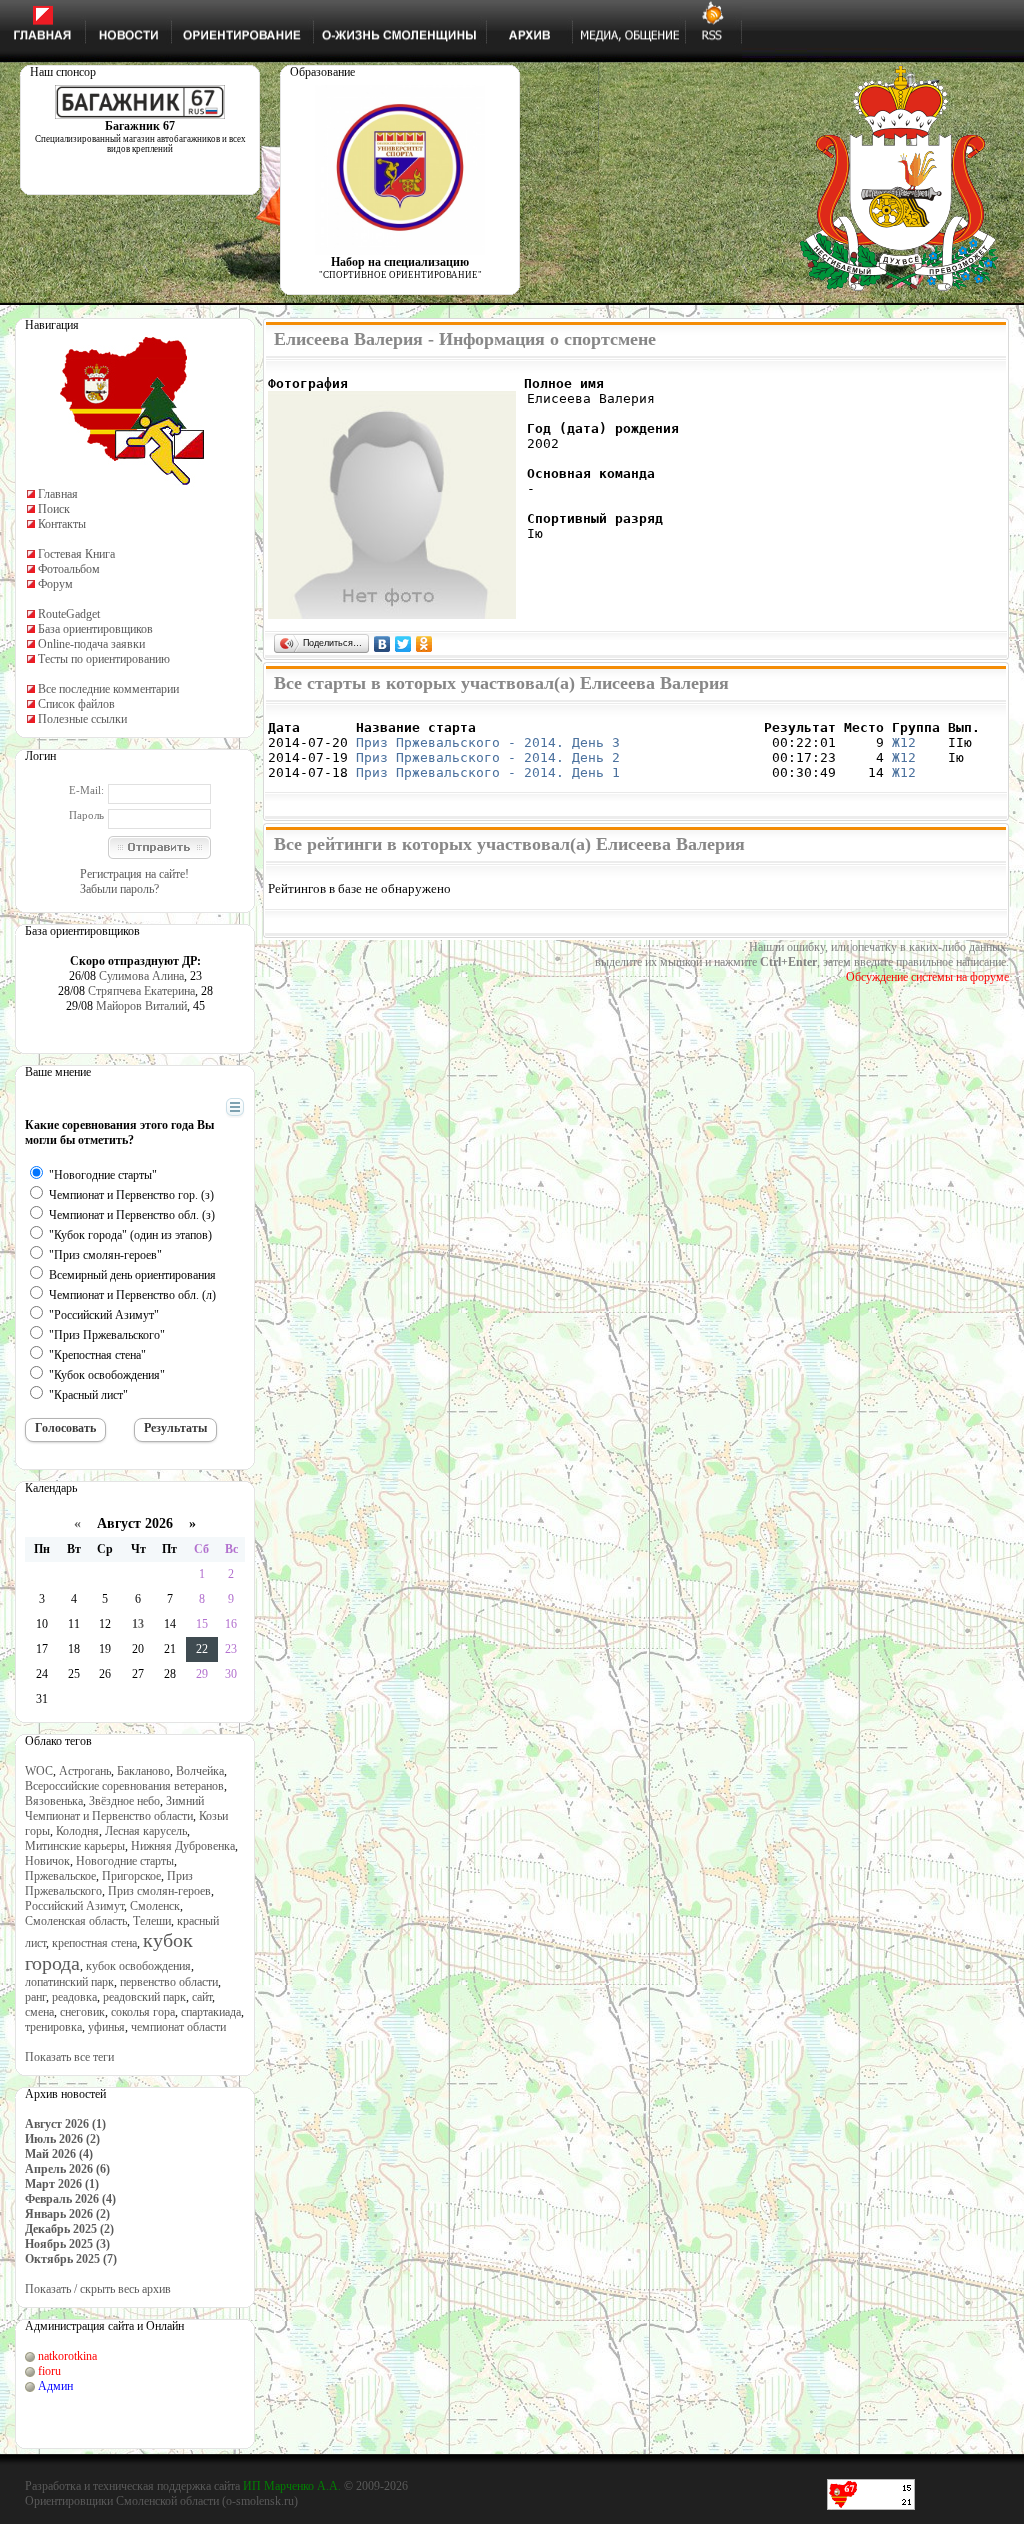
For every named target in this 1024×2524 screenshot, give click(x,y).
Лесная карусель (146, 1831)
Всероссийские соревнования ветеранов (124, 1786)
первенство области (169, 1982)
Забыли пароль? (119, 889)
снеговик (82, 2012)
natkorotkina (67, 2356)
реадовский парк (144, 1997)
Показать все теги (69, 2057)
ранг (35, 1997)
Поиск (54, 509)
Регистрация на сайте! (134, 874)
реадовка (74, 1997)
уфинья (106, 2027)
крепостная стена (94, 1943)
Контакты (62, 524)
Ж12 (904, 742)
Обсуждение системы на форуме (927, 977)
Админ (55, 2386)
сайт (202, 1997)
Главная (58, 494)
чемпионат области (178, 2027)
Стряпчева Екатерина (141, 991)
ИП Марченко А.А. (292, 2486)
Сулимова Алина (141, 976)
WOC (39, 1771)
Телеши (152, 1921)
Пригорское (131, 1876)
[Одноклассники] (424, 644)
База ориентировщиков (95, 629)
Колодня (77, 1831)
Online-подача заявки (91, 644)
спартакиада (211, 2012)
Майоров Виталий (141, 1006)
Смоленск (155, 1906)
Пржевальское (60, 1876)
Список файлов (76, 704)
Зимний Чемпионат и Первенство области (114, 1808)
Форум (55, 584)
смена (39, 2012)
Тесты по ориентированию (104, 659)
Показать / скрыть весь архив (98, 2289)
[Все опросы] (199, 1108)
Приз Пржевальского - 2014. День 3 (488, 742)
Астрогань (85, 1771)
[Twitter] (403, 644)
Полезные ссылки (82, 719)
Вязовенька (54, 1801)
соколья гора (143, 2012)
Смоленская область (76, 1921)
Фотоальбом (69, 569)
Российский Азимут (74, 1906)
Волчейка (200, 1771)
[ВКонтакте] (382, 644)
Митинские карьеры (75, 1846)
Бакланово (143, 1771)
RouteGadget (69, 614)
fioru (49, 2371)
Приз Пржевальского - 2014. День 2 (488, 757)
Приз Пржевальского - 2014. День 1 (488, 772)
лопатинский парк (69, 1982)
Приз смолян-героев (159, 1891)
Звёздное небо (124, 1801)
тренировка (53, 2027)
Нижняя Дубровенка (183, 1846)
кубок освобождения (138, 1966)
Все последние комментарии (108, 689)
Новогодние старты (125, 1861)
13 (138, 1624)
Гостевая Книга (76, 554)
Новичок (47, 1861)
